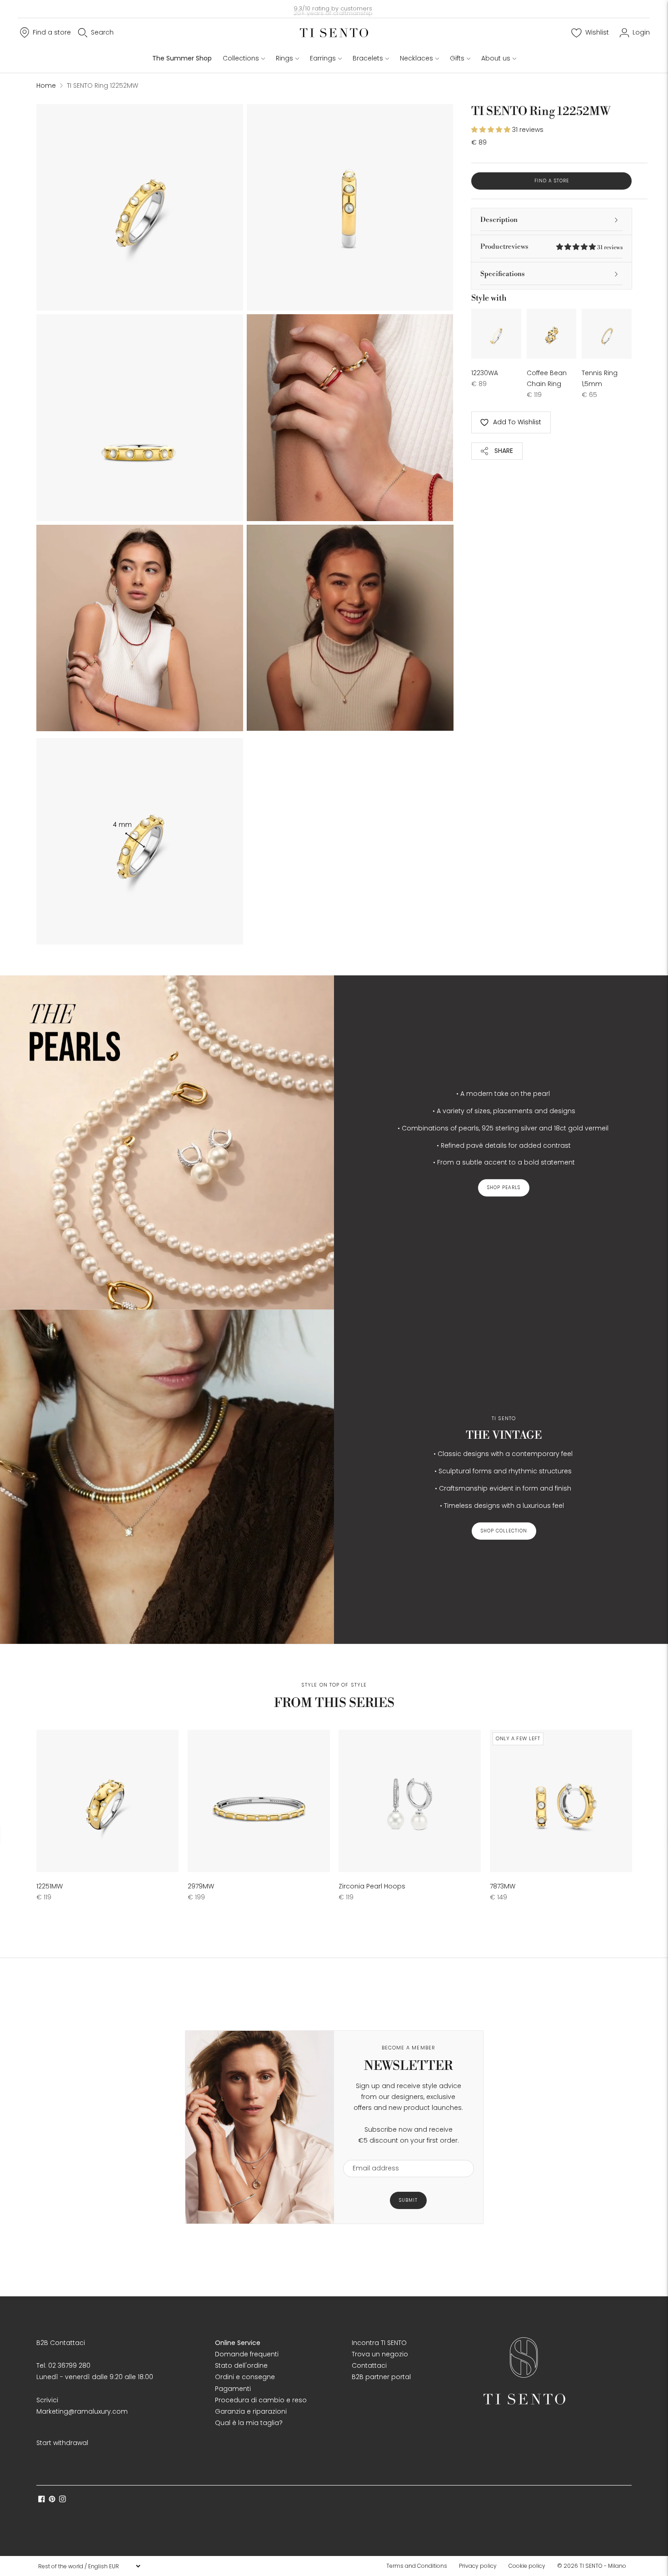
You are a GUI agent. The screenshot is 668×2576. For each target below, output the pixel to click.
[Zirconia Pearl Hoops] (410, 1801)
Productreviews (551, 247)
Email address (371, 2154)
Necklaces (416, 58)
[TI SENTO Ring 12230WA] (496, 334)
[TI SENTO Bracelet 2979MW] (259, 1801)
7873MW (503, 1886)
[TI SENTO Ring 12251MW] (107, 1801)
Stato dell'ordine (241, 2365)
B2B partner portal (381, 2377)
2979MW (201, 1886)
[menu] (89, 2566)
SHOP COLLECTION (504, 1531)
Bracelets (368, 58)
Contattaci (369, 2365)
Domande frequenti (247, 2354)
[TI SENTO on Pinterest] (52, 2500)
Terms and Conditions (417, 2566)
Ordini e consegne (245, 2377)
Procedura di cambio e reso (261, 2400)
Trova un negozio (380, 2354)
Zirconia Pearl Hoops (372, 1886)
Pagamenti (233, 2389)
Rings (284, 58)
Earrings (323, 58)
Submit (408, 2200)
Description (499, 220)
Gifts (457, 58)
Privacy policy (478, 2566)
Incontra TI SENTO (379, 2343)
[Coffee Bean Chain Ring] (552, 334)
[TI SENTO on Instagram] (62, 2500)
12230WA (485, 373)
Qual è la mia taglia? (249, 2423)
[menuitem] (419, 2566)
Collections (241, 58)
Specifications (503, 274)
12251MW (50, 1886)
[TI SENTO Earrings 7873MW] (561, 1801)
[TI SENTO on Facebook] (42, 2500)
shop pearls (504, 1188)
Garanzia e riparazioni (251, 2411)
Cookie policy (527, 2566)
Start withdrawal (62, 2443)
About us (496, 58)
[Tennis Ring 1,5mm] (607, 334)
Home (46, 85)
